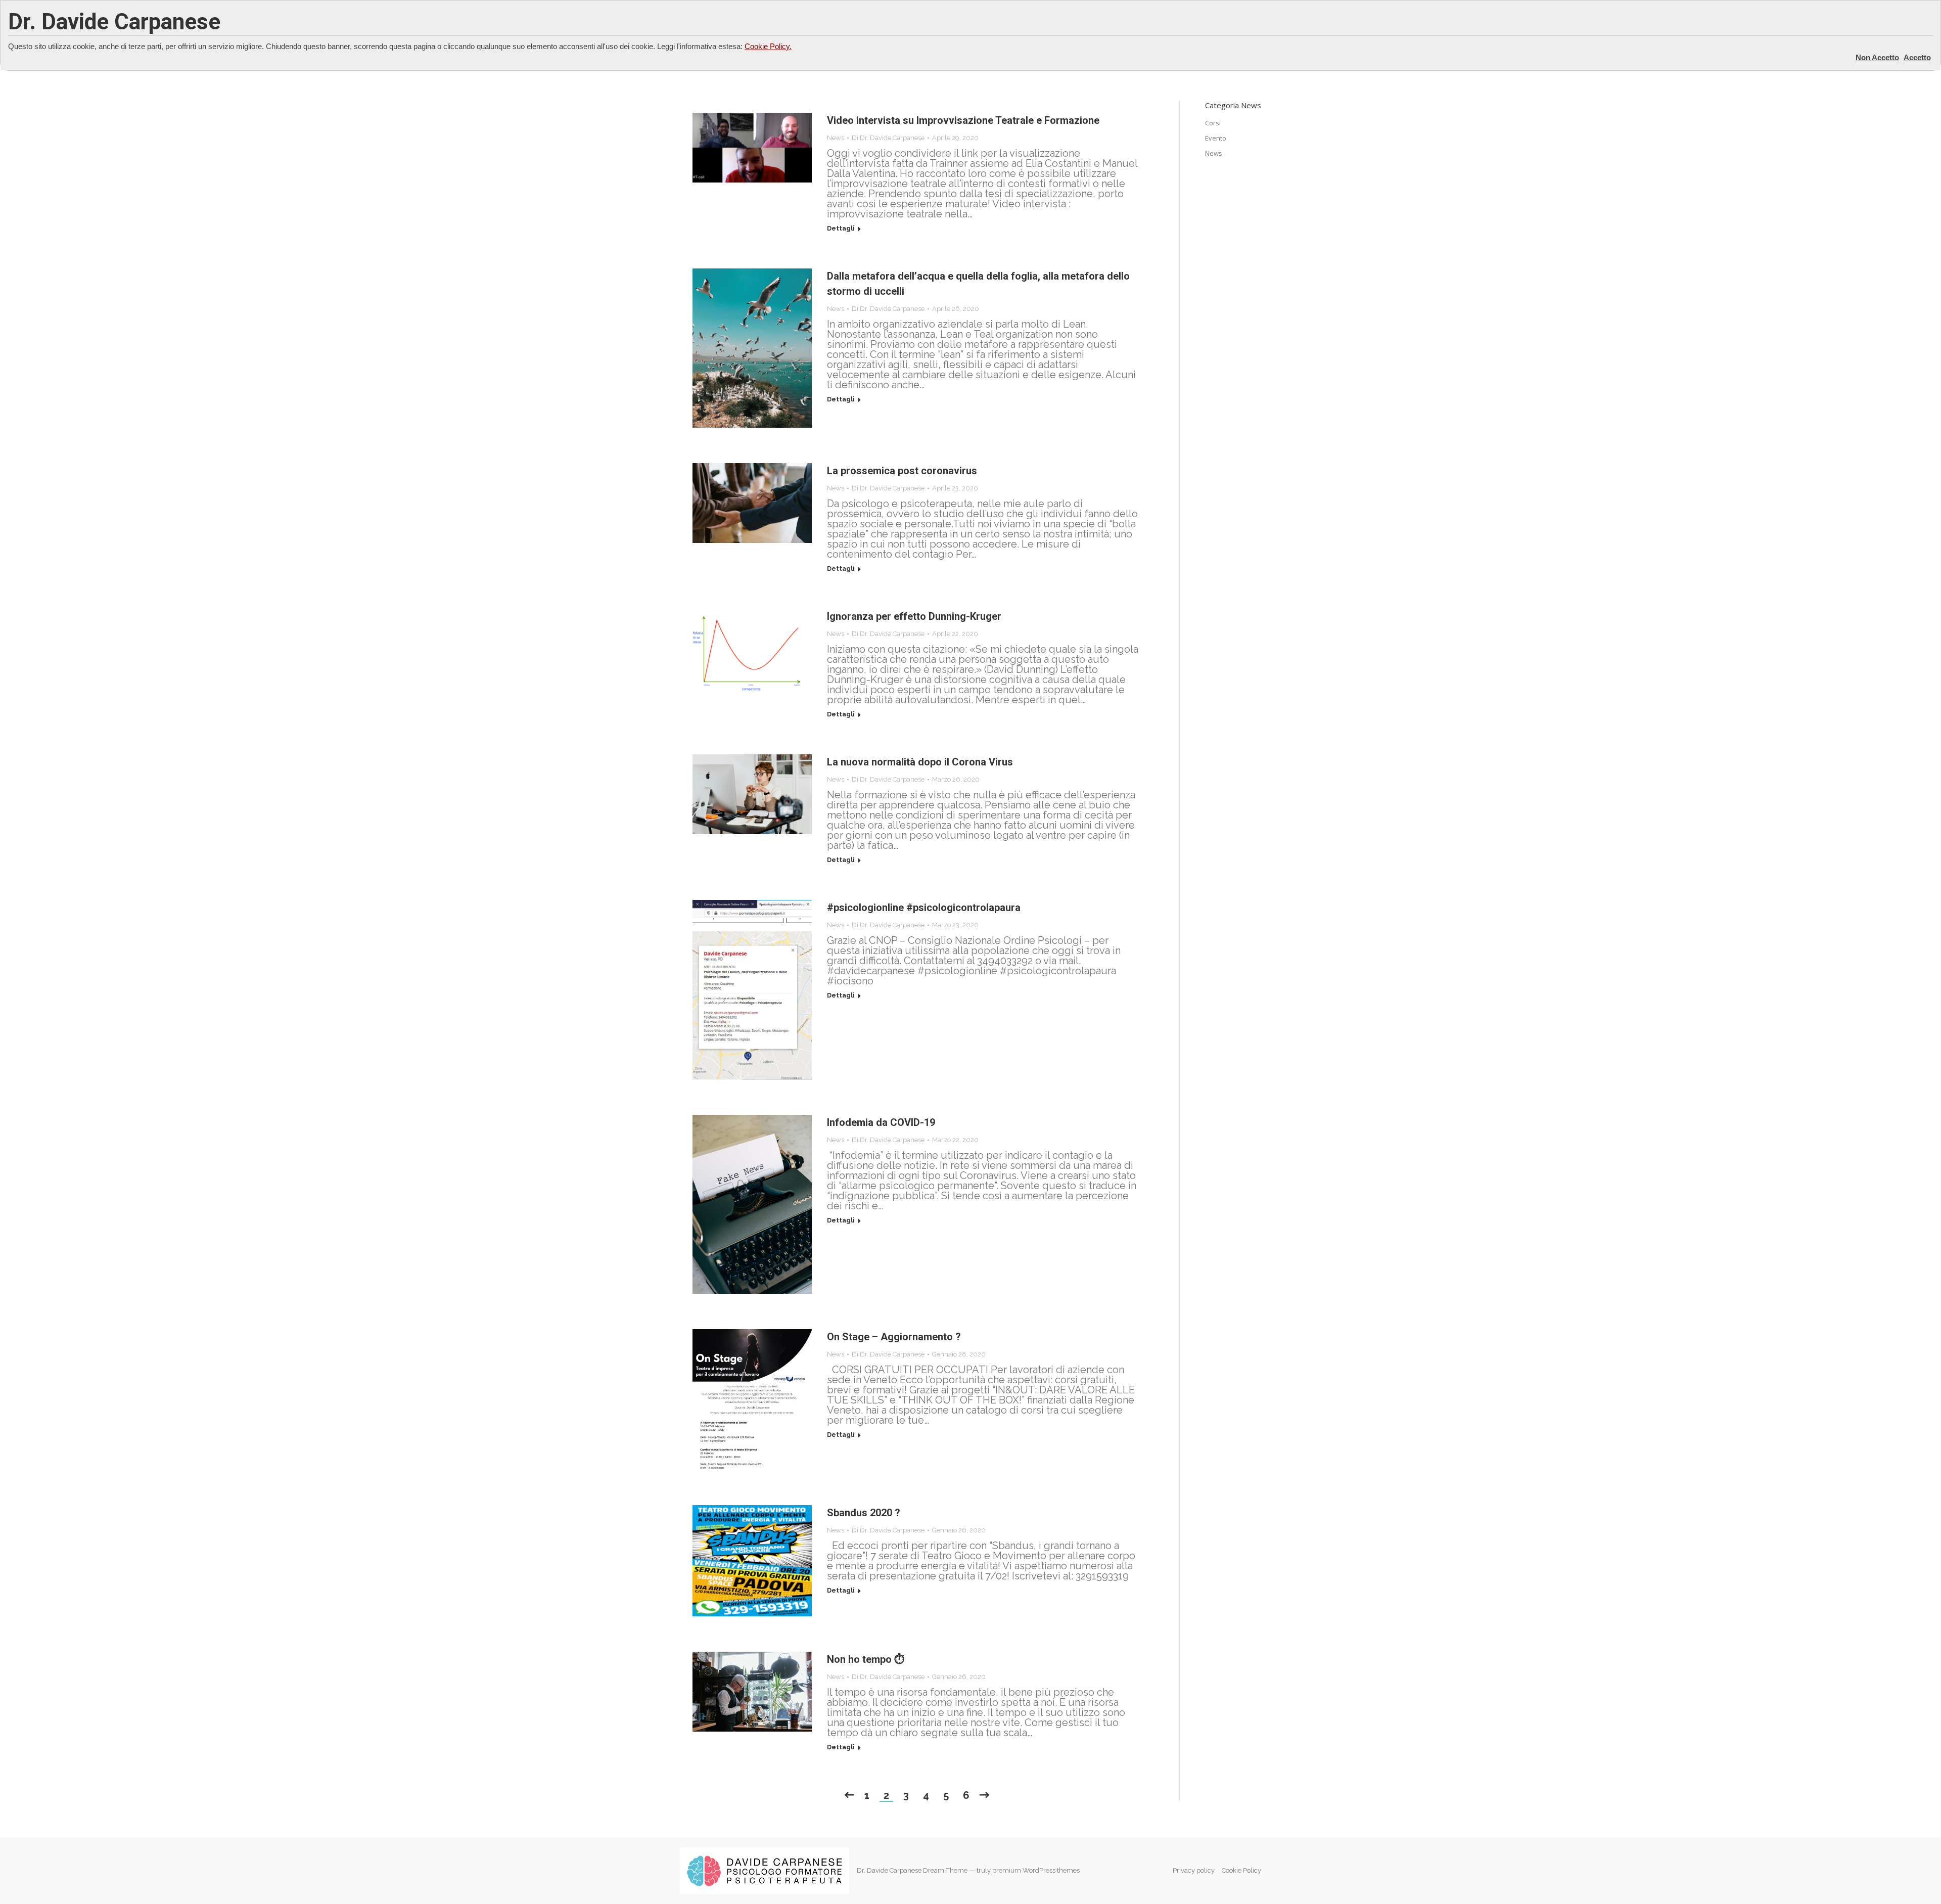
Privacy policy (1194, 1870)
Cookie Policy (1241, 1870)
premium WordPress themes (1036, 1870)
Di (888, 138)
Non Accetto (1877, 57)
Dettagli (841, 228)
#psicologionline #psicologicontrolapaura (924, 908)
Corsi (1213, 123)
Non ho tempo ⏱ (866, 1659)
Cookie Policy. (768, 46)
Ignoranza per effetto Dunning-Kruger (914, 616)
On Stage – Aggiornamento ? (894, 1337)
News (836, 138)
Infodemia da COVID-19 (881, 1122)
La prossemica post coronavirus (902, 471)
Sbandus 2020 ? (864, 1513)
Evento (1216, 138)
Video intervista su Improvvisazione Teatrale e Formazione (963, 120)
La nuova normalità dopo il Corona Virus (920, 762)
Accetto (1917, 57)
